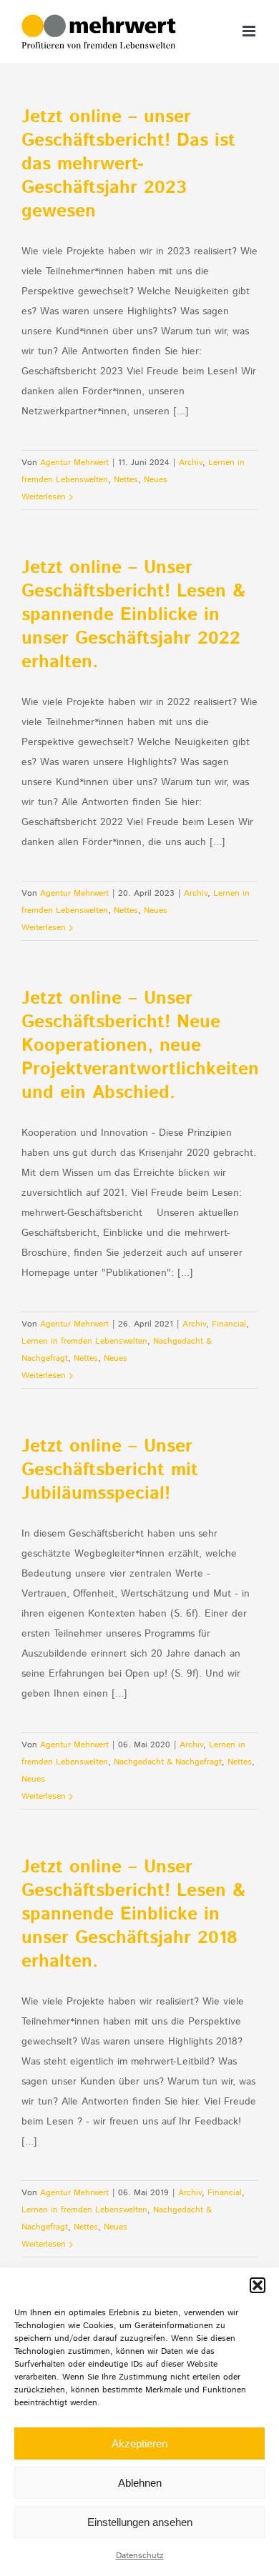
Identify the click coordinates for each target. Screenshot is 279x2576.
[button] (258, 2285)
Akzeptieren (139, 2443)
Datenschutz (140, 2556)
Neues (156, 480)
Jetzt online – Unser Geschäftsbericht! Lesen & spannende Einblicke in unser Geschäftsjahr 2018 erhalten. (133, 1914)
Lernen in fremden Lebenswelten (84, 1341)
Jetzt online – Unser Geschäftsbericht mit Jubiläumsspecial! (110, 1470)
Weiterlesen (44, 497)
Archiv (191, 463)
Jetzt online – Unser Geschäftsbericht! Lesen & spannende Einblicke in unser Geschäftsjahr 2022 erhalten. (133, 615)
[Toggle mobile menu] (250, 31)
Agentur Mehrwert (74, 463)
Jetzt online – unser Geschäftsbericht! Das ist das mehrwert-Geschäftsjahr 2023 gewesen (128, 164)
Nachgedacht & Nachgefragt (168, 1762)
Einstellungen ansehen (140, 2522)
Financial (229, 1324)
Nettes (126, 480)
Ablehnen (140, 2483)
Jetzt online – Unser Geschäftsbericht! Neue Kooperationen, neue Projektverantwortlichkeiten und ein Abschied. (140, 1046)
